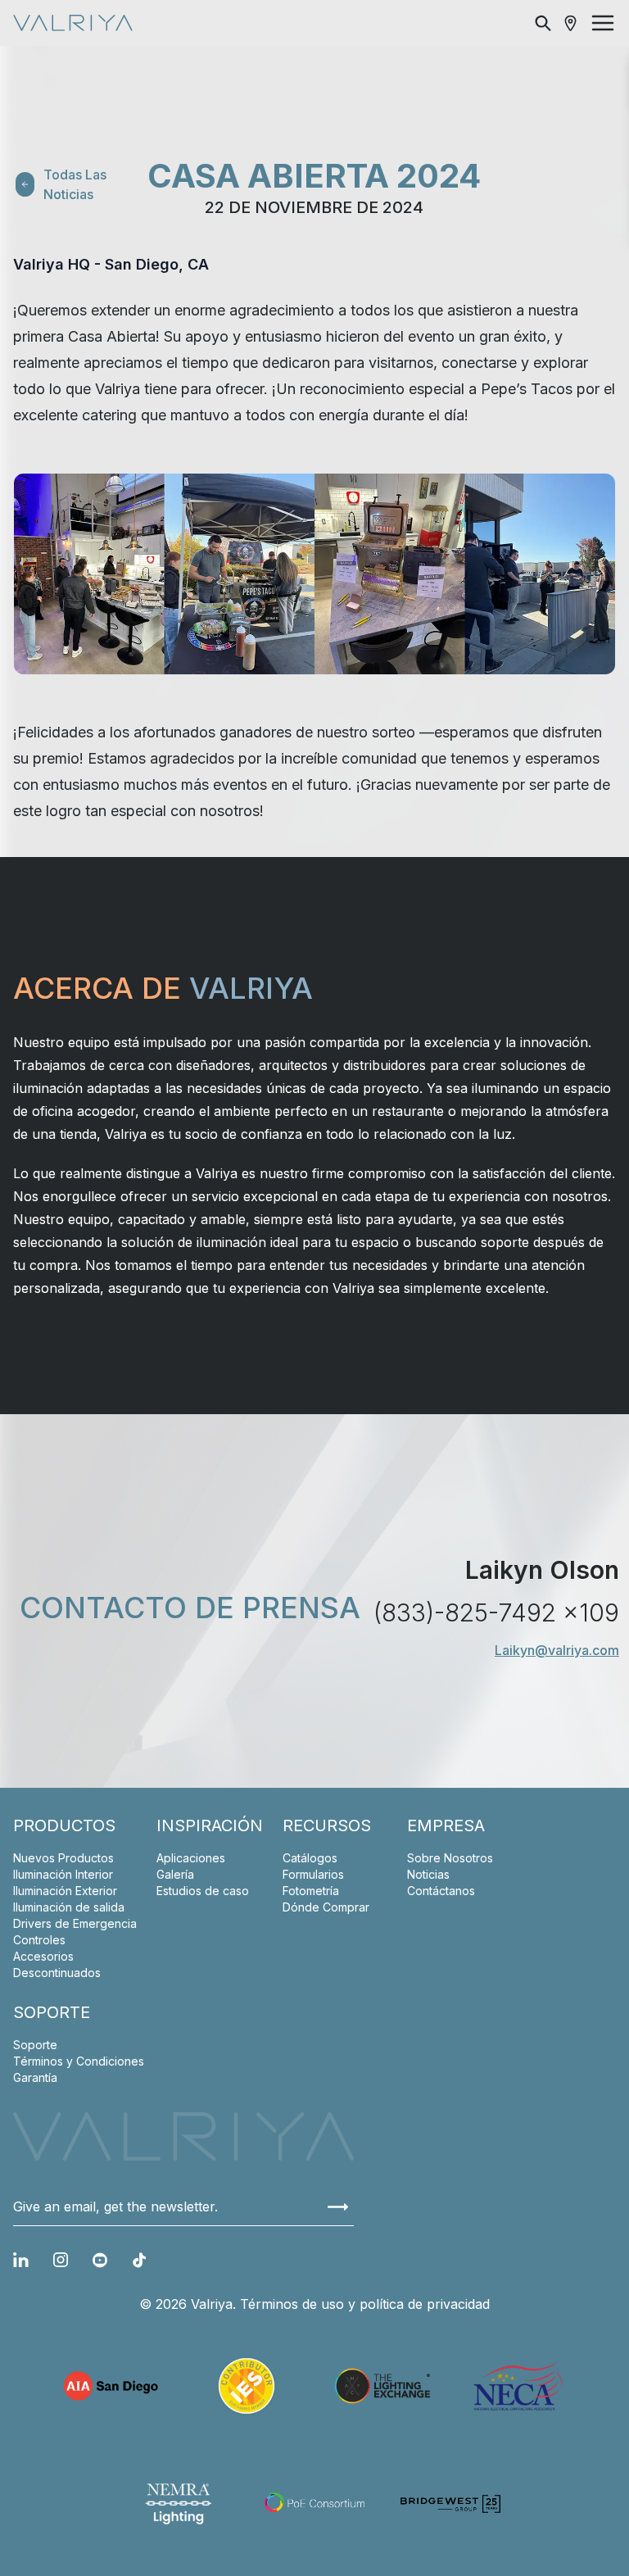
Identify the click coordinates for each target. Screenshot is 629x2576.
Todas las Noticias (75, 184)
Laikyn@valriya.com (557, 1650)
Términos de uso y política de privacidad (365, 2304)
